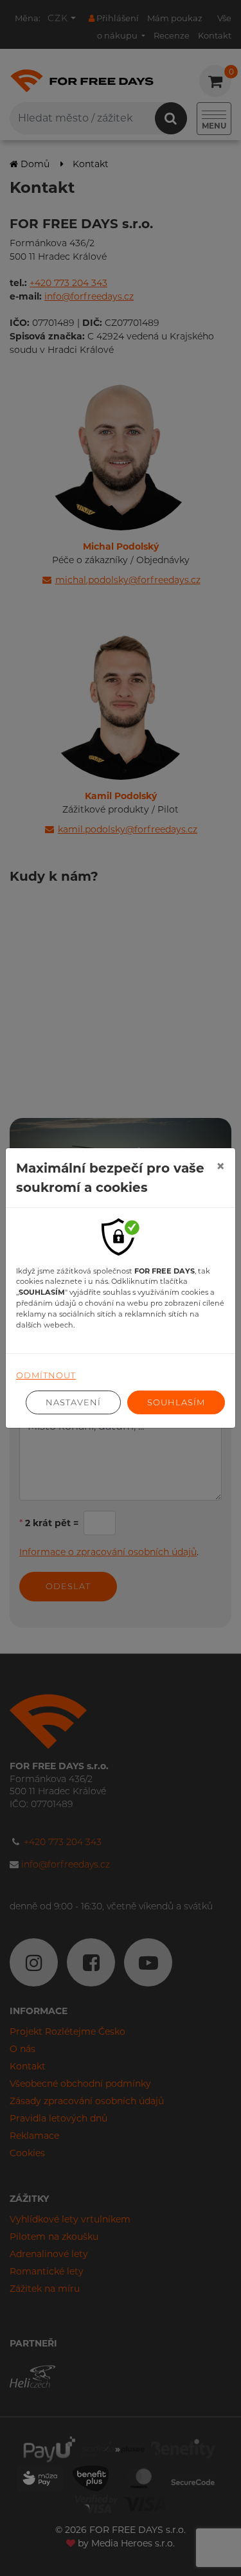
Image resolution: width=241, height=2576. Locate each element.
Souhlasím (176, 1402)
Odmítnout (46, 1375)
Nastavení (73, 1402)
